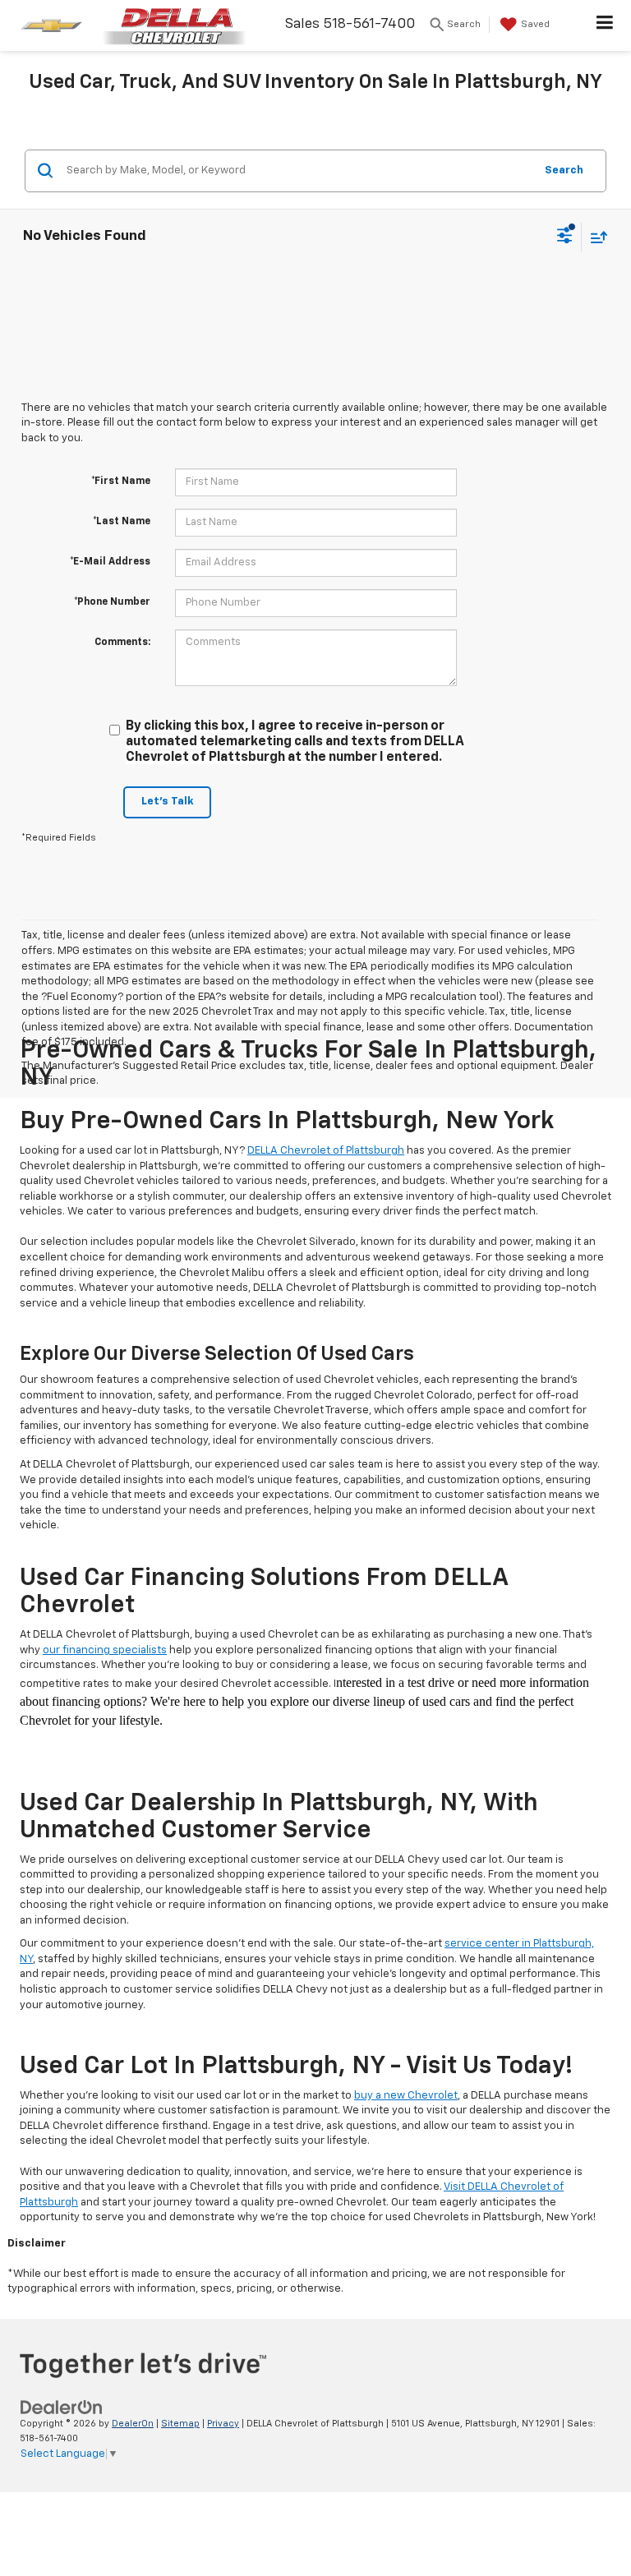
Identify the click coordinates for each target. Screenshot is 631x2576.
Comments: (122, 643)
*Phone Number (112, 602)
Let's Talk (167, 802)
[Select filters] (565, 237)
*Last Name (122, 522)
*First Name (121, 482)
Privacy (223, 2424)
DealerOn (133, 2424)
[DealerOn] (62, 2407)
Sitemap (180, 2424)
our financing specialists (105, 1650)
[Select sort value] (595, 237)
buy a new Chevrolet (406, 2096)
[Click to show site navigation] (605, 25)
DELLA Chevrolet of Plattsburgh (326, 1151)
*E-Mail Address (110, 562)
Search (564, 171)
